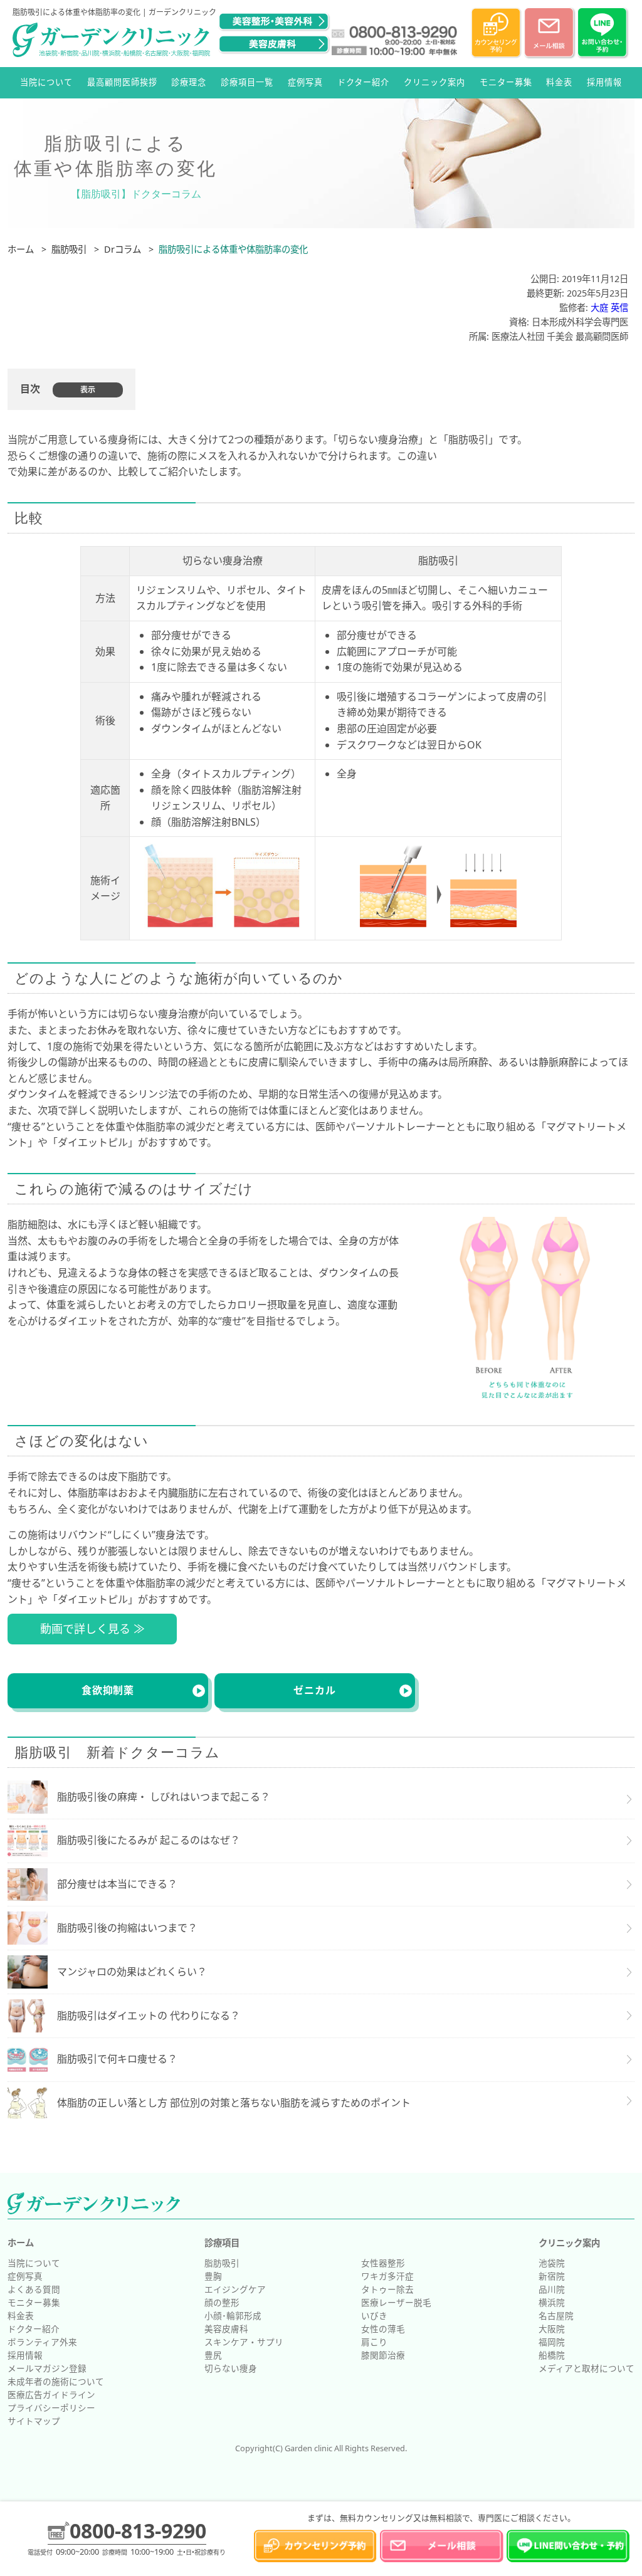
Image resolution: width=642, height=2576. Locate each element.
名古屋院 (556, 2316)
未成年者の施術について (56, 2381)
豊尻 (213, 2355)
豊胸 (213, 2276)
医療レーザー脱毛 (396, 2302)
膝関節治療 (383, 2355)
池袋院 (552, 2263)
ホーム (21, 2243)
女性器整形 (383, 2263)
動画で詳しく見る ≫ (92, 1629)
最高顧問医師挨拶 (122, 82)
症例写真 (305, 82)
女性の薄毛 (383, 2329)
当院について (46, 82)
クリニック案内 (434, 82)
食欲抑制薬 (108, 1690)
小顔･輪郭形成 (233, 2316)
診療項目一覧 (247, 82)
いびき (374, 2316)
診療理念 (189, 82)
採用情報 (604, 82)
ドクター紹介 (363, 82)
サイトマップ (34, 2421)
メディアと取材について (587, 2368)
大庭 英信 (609, 308)
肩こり (374, 2342)
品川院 (552, 2289)
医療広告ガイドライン (51, 2395)
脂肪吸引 (222, 2263)
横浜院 (552, 2302)
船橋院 (552, 2355)
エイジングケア (235, 2289)
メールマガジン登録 (47, 2368)
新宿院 (552, 2276)
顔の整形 (222, 2302)
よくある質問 (34, 2289)
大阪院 (552, 2329)
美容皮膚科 (226, 2329)
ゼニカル (314, 1690)
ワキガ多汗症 (387, 2276)
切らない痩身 (231, 2368)
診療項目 (222, 2243)
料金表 (559, 82)
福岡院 (552, 2342)
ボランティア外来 (42, 2342)
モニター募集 (506, 82)
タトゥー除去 (387, 2289)
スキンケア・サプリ (244, 2342)
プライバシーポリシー (51, 2408)
